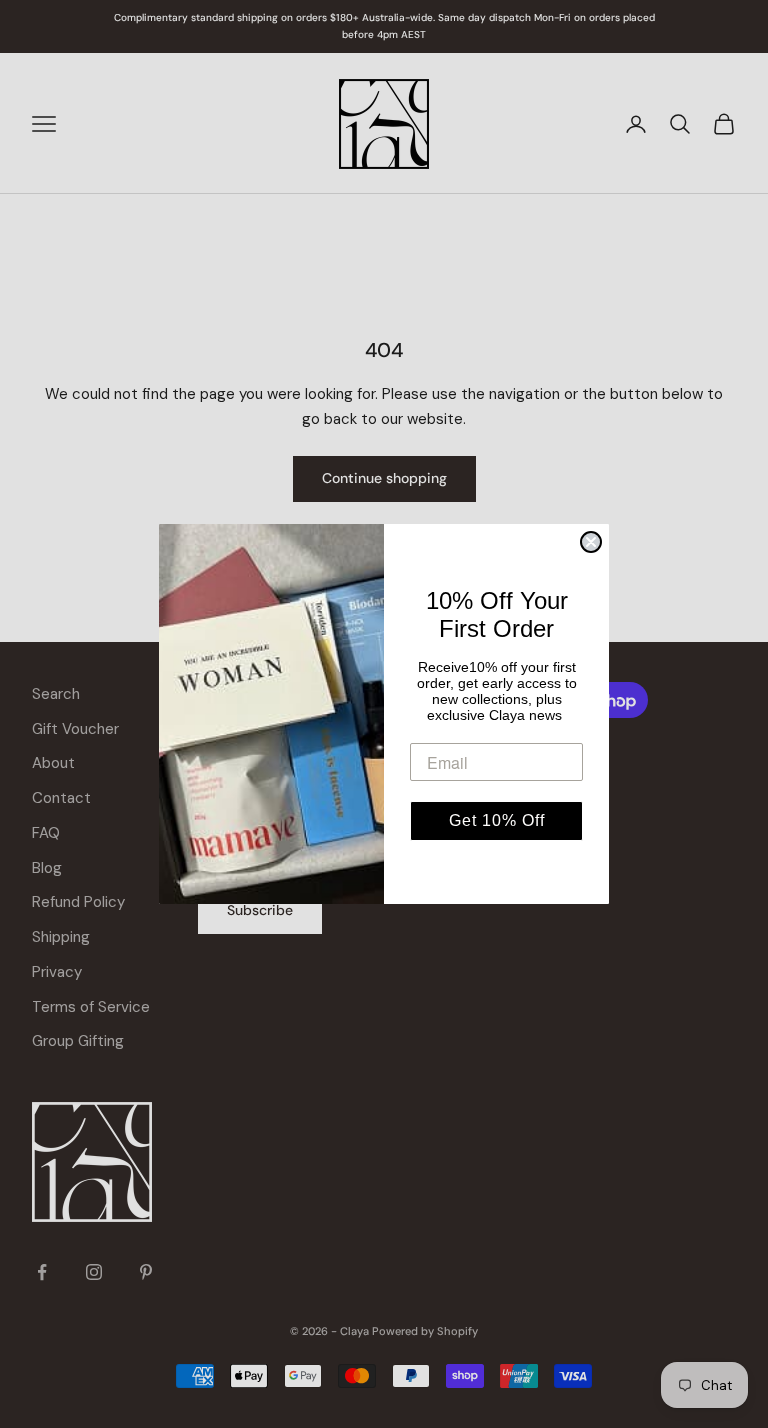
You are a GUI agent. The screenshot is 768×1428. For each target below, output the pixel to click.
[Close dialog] (591, 542)
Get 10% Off (497, 820)
